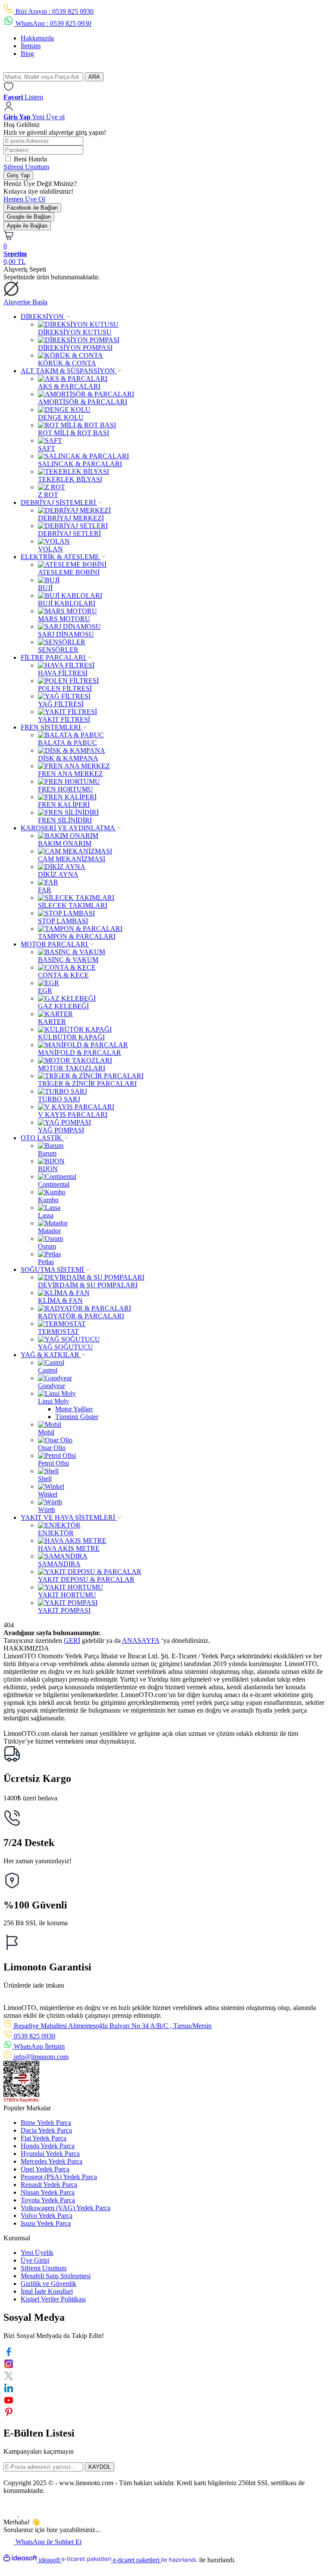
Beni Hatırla (30, 159)
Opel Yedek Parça (45, 2169)
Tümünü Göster (77, 1417)
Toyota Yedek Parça (48, 2200)
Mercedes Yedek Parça (52, 2161)
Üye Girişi (35, 2260)
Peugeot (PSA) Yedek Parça (59, 2177)
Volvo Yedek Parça (47, 2216)
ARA (94, 77)
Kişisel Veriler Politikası (53, 2299)
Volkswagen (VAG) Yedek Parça (66, 2208)
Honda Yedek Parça (48, 2146)
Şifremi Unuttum (26, 167)
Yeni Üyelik (37, 2253)
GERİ (72, 1641)
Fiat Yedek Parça (44, 2138)
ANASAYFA (141, 1641)
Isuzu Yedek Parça (46, 2223)
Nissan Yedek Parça (48, 2192)
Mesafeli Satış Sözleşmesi (56, 2276)
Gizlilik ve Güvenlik (48, 2284)
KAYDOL (100, 2467)
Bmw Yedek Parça (46, 2123)
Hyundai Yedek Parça (50, 2154)
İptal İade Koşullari (47, 2291)
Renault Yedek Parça (49, 2185)
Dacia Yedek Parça (46, 2130)
